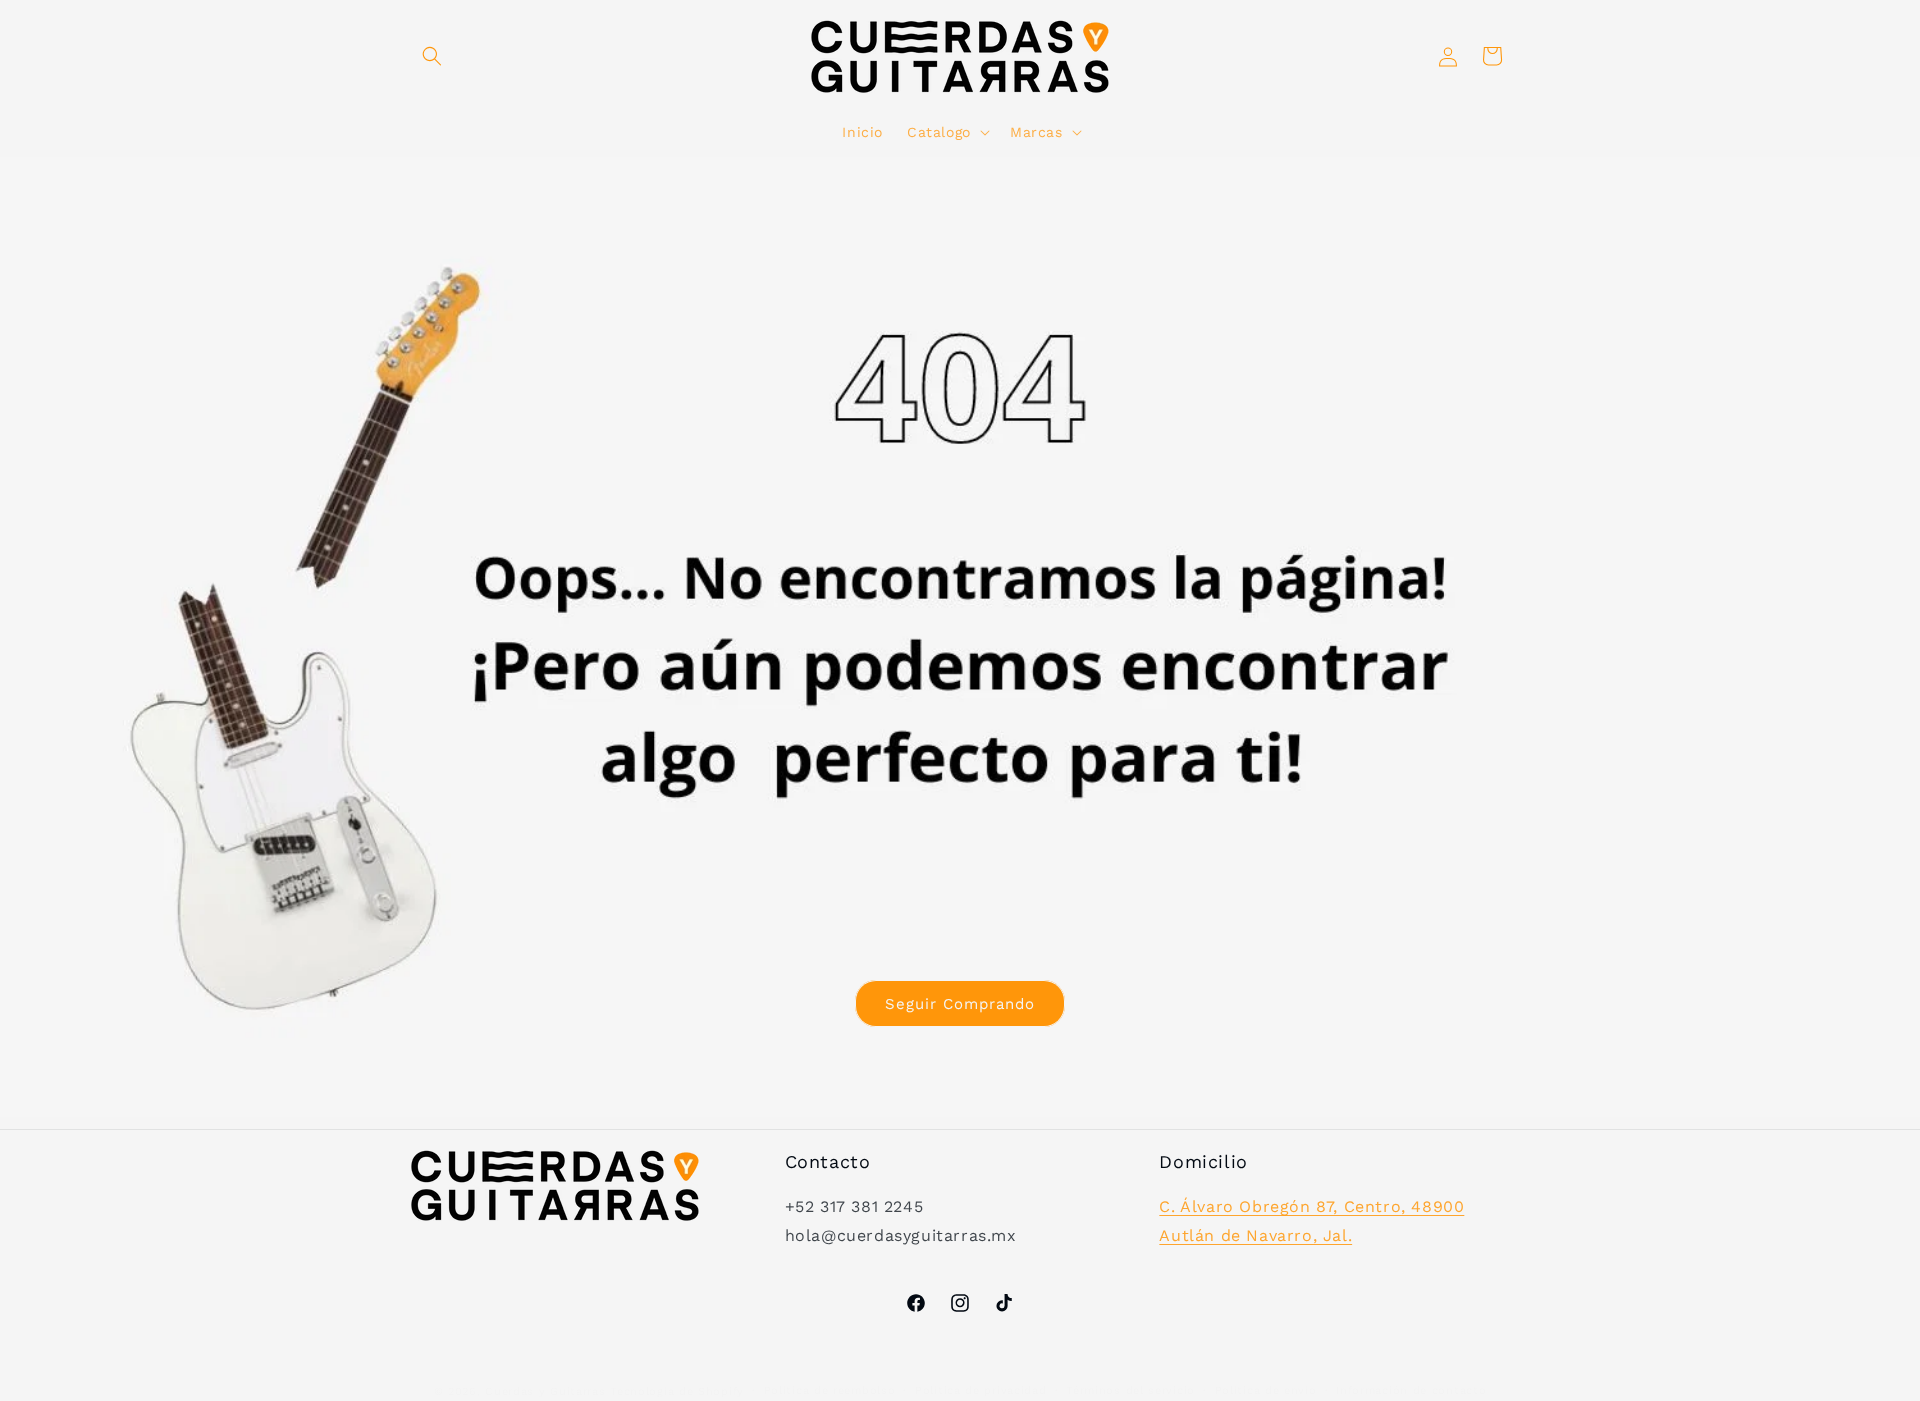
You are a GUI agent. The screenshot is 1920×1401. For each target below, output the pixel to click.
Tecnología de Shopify (677, 1391)
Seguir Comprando (960, 1003)
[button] (432, 56)
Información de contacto (1411, 1390)
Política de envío (1266, 1390)
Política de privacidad (980, 1390)
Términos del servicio (1130, 1390)
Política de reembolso (830, 1390)
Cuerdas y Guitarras (545, 1391)
